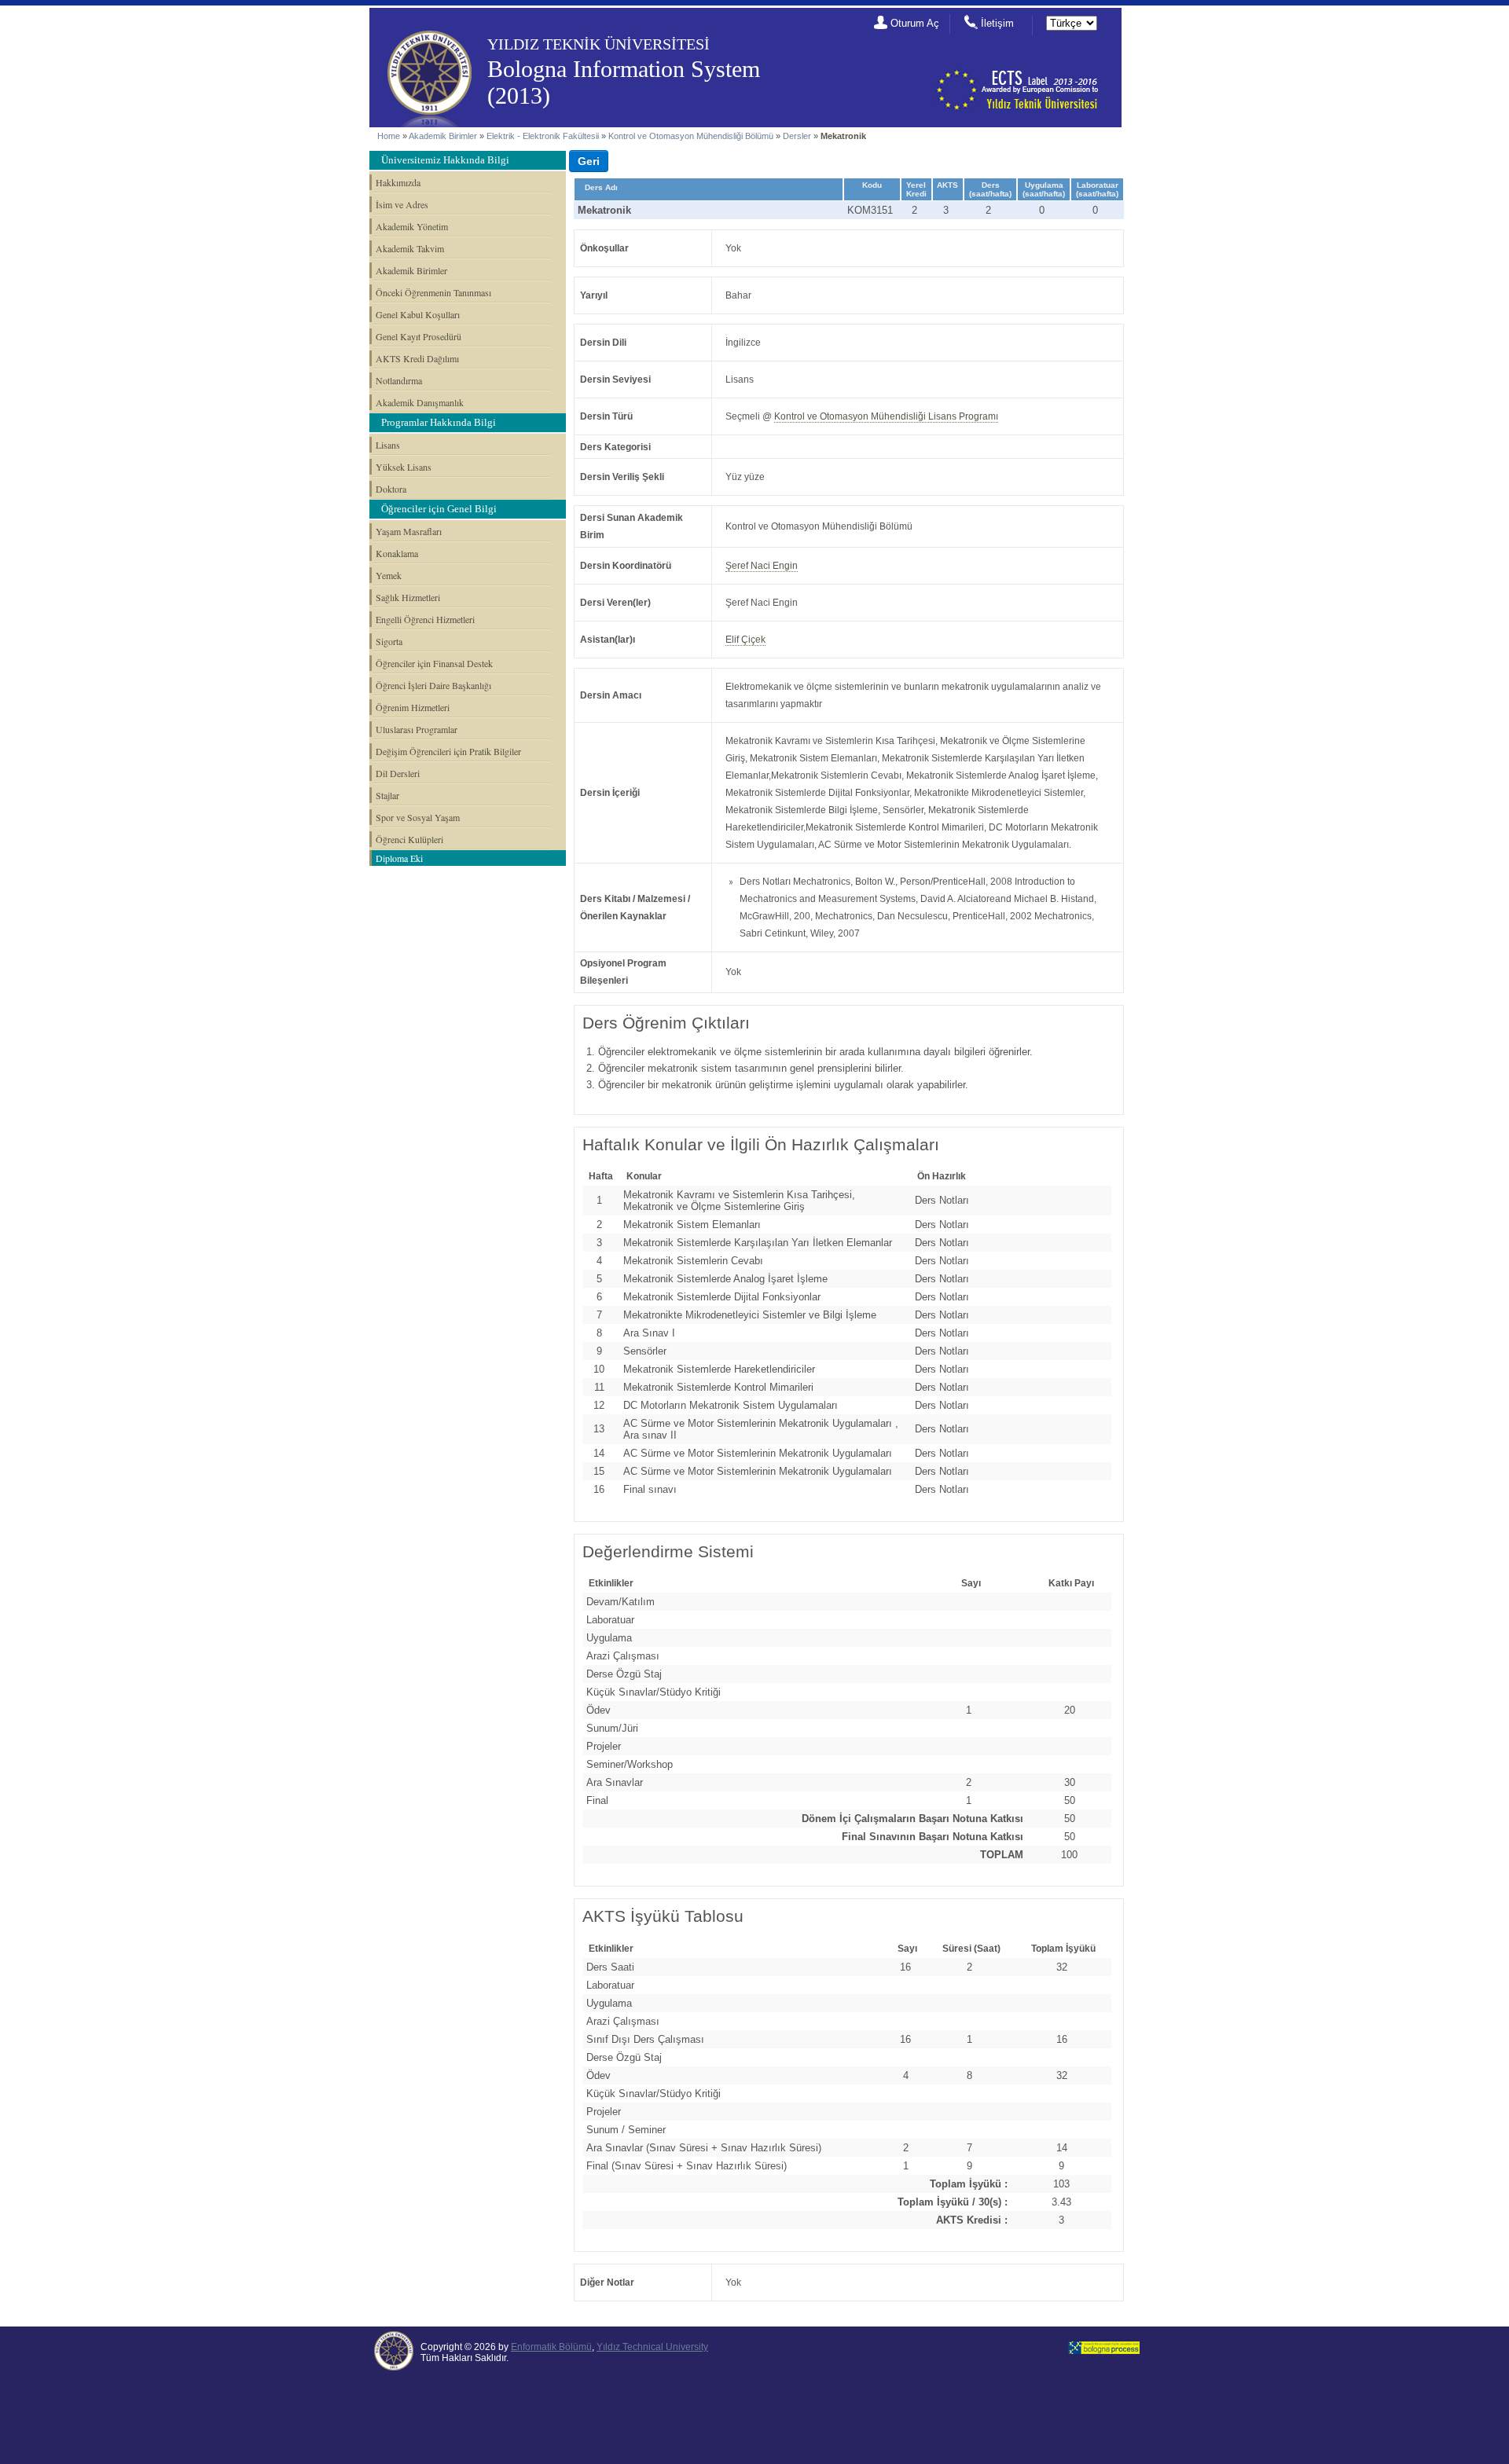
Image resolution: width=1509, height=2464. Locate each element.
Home (389, 136)
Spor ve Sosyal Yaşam (418, 817)
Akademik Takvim (410, 248)
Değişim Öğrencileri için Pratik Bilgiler (448, 751)
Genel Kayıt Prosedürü (419, 336)
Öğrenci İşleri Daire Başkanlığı (433, 685)
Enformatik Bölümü (551, 2347)
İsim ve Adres (402, 204)
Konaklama (397, 553)
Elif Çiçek (745, 640)
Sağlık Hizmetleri (408, 597)
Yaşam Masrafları (409, 531)
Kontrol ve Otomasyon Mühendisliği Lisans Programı (886, 416)
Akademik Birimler (443, 136)
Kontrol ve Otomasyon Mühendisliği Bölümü (691, 136)
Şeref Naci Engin (762, 566)
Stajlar (387, 795)
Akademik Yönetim (412, 226)
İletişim (997, 23)
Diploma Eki (399, 858)
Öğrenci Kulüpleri (409, 839)
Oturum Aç (915, 23)
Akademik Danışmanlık (420, 402)
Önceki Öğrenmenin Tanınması (433, 292)
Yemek (389, 575)
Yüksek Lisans (404, 467)
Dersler (797, 136)
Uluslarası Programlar (417, 729)
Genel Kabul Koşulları (418, 314)
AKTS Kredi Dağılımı (417, 358)
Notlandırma (399, 380)
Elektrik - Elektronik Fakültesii (543, 136)
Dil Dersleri (398, 773)
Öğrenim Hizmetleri (413, 707)
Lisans (388, 445)
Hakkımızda (398, 182)
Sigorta (389, 641)
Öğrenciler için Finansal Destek (434, 663)
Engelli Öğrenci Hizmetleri (425, 619)
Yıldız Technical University (652, 2347)
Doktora (391, 489)
